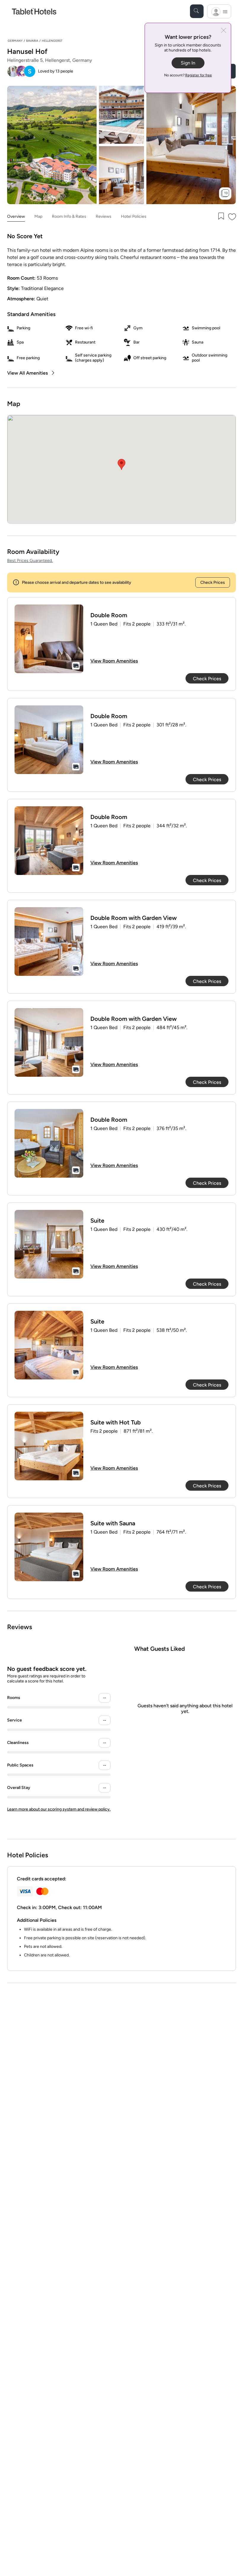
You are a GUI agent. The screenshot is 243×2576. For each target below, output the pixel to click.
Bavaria (32, 41)
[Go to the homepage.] (34, 11)
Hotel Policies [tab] (134, 216)
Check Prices (213, 582)
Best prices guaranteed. (30, 561)
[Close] (224, 31)
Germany (15, 41)
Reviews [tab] (104, 216)
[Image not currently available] (49, 639)
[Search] (197, 11)
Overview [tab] (16, 216)
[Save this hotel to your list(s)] (220, 217)
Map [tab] (38, 216)
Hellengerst (52, 41)
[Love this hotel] (232, 217)
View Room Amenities (114, 661)
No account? (188, 75)
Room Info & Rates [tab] (69, 216)
